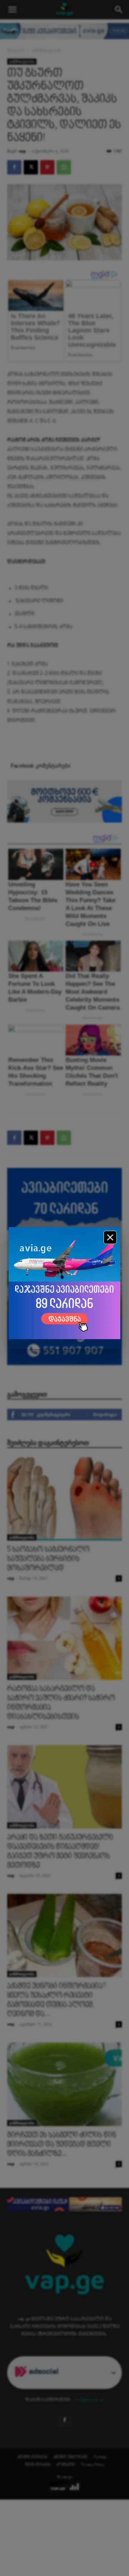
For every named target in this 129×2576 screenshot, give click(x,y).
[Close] (110, 1237)
